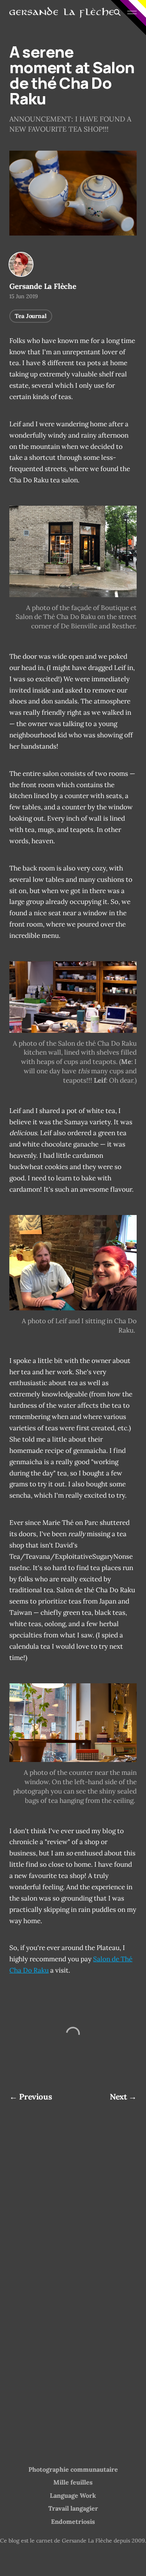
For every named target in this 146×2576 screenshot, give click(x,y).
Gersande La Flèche (43, 286)
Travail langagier (73, 2508)
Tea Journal (31, 316)
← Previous (31, 2097)
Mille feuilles (73, 2482)
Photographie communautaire (73, 2469)
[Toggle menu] (132, 12)
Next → (123, 2097)
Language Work (73, 2495)
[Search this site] (117, 12)
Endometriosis (73, 2521)
